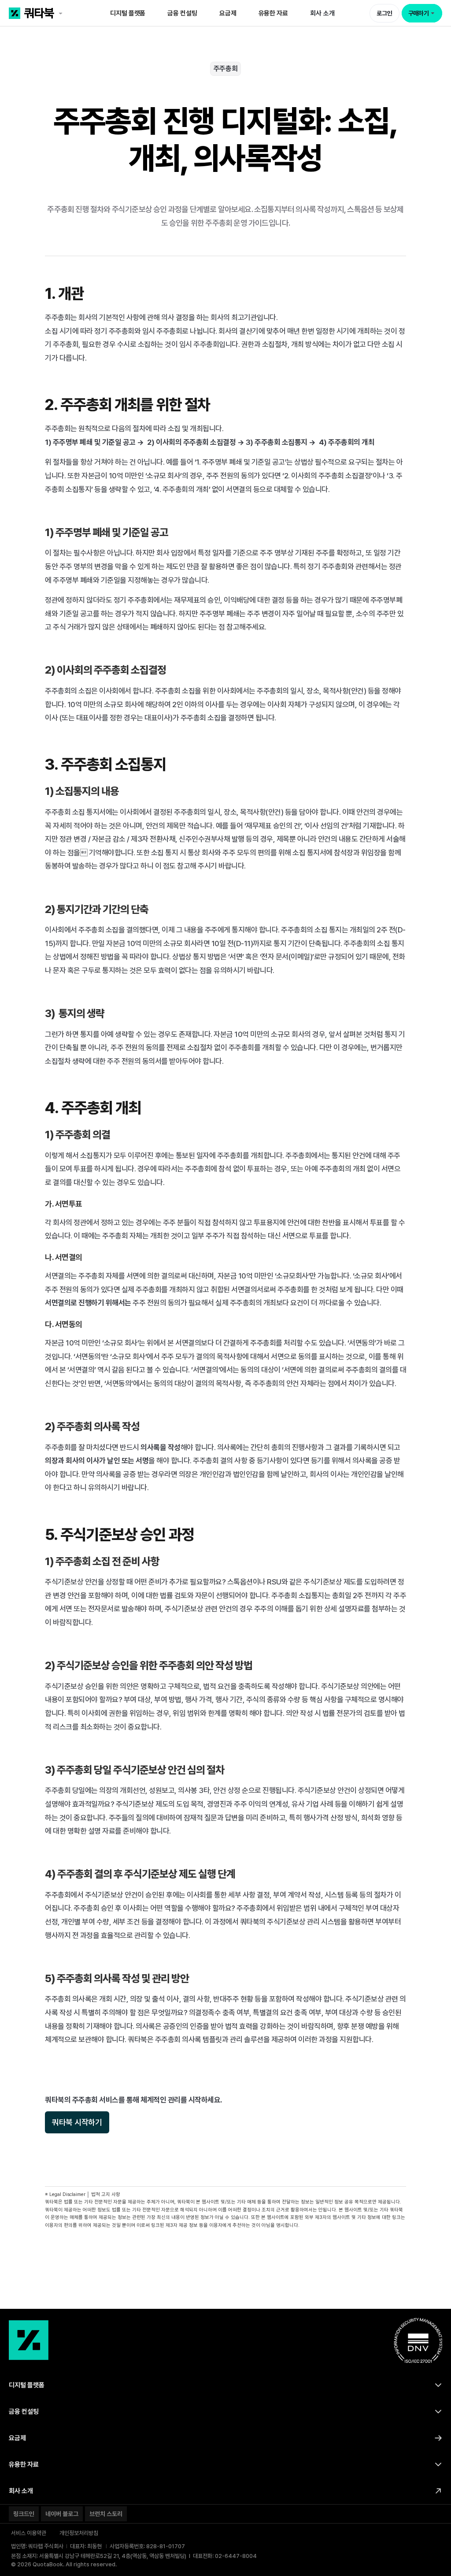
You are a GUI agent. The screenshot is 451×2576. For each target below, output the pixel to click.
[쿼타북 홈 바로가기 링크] (52, 13)
